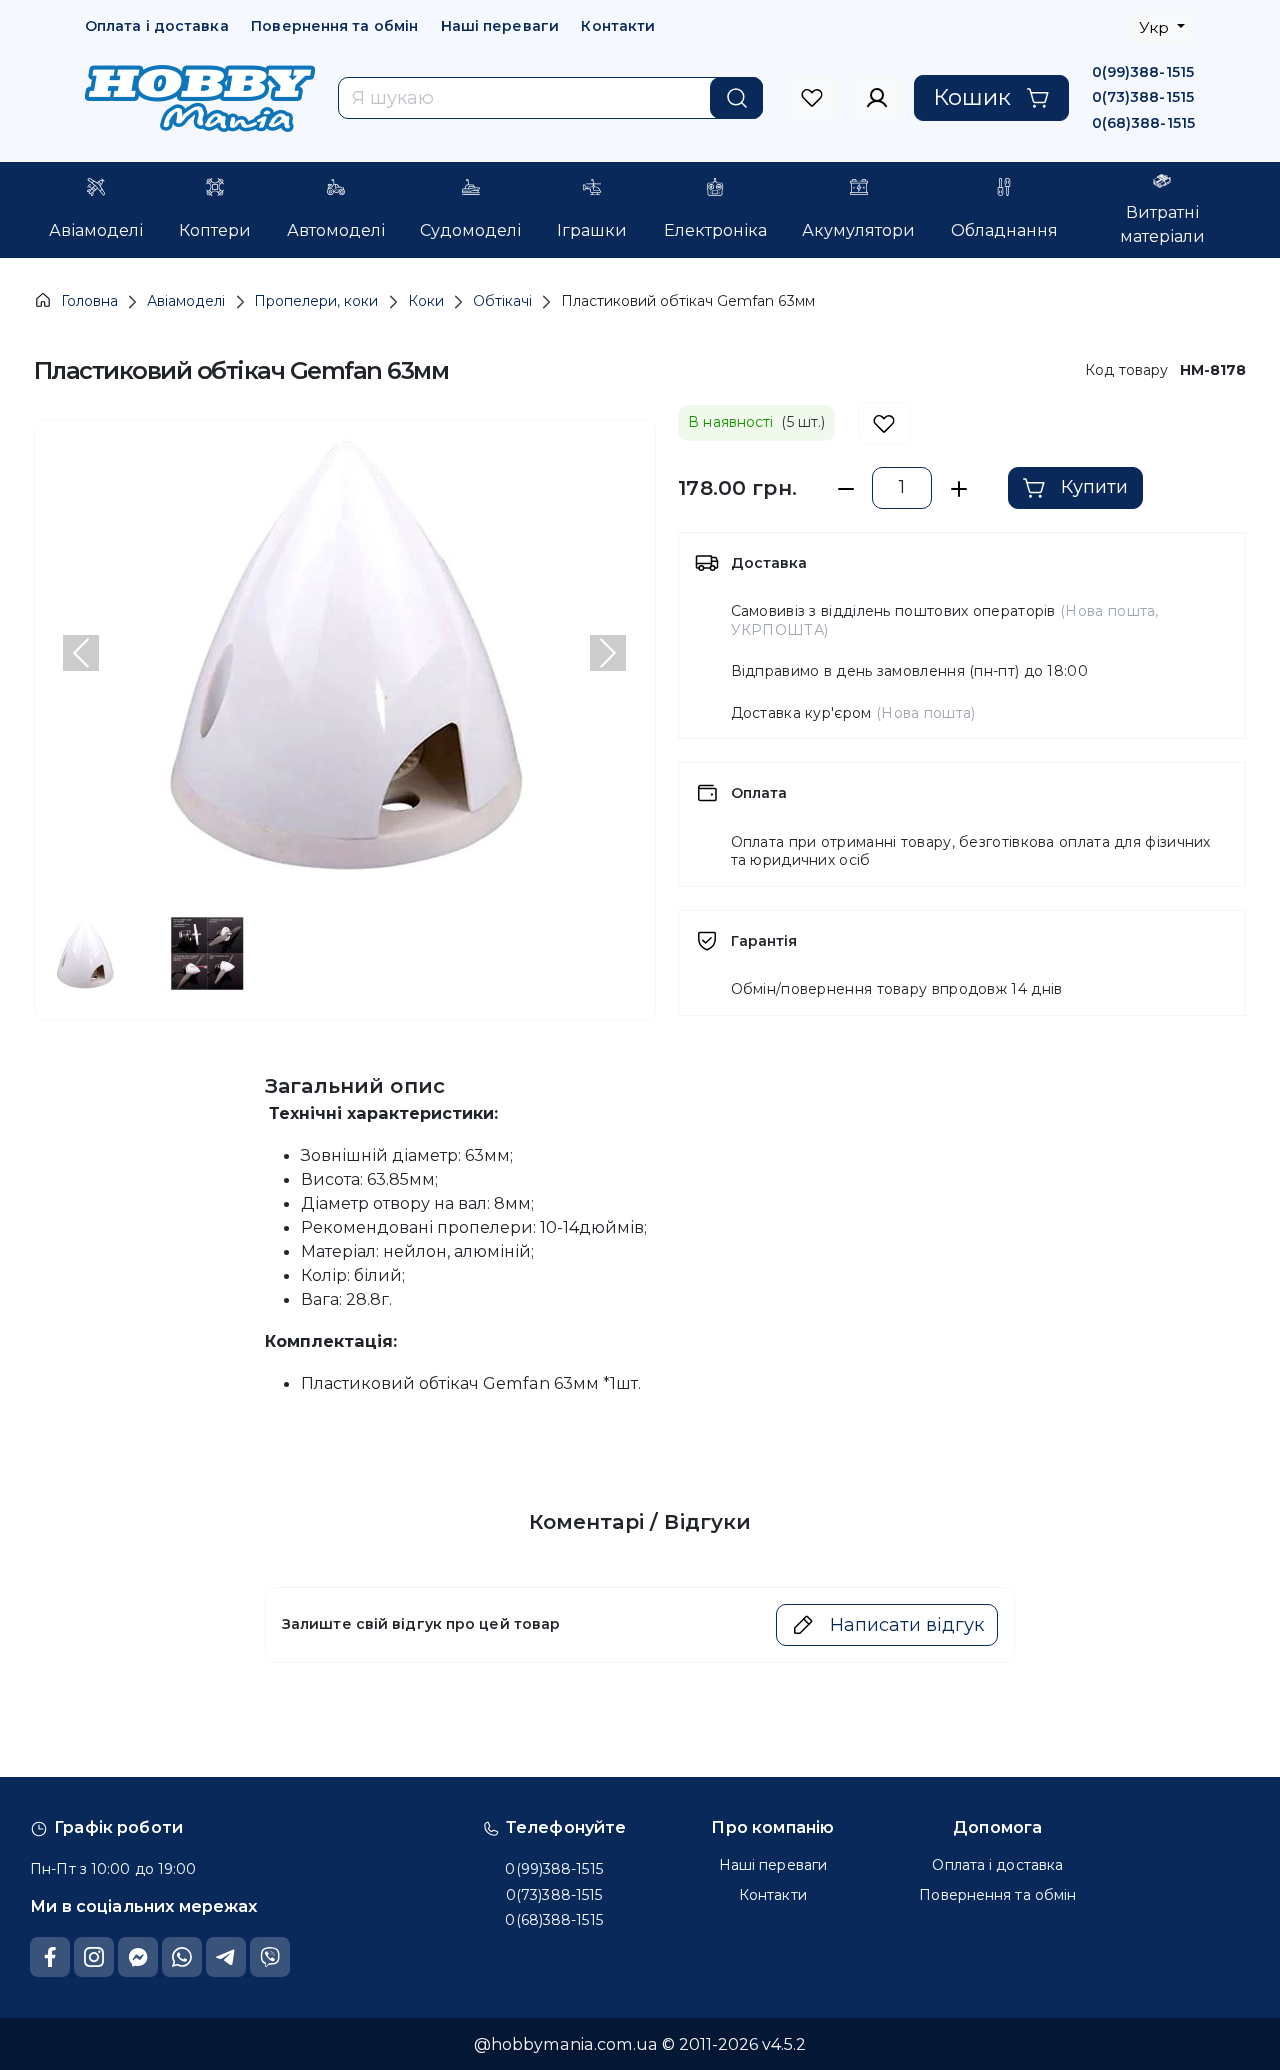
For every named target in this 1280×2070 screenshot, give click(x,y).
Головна (89, 301)
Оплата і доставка (157, 26)
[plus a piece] (958, 488)
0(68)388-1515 (1143, 123)
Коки (426, 301)
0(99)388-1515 (1143, 72)
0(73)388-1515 (1143, 97)
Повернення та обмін (334, 26)
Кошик (972, 97)
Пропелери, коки (316, 301)
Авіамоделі (186, 301)
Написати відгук (907, 1625)
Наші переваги (500, 26)
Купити (1094, 487)
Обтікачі (502, 301)
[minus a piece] (845, 488)
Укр (1156, 27)
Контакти (618, 26)
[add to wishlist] (884, 423)
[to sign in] (812, 98)
